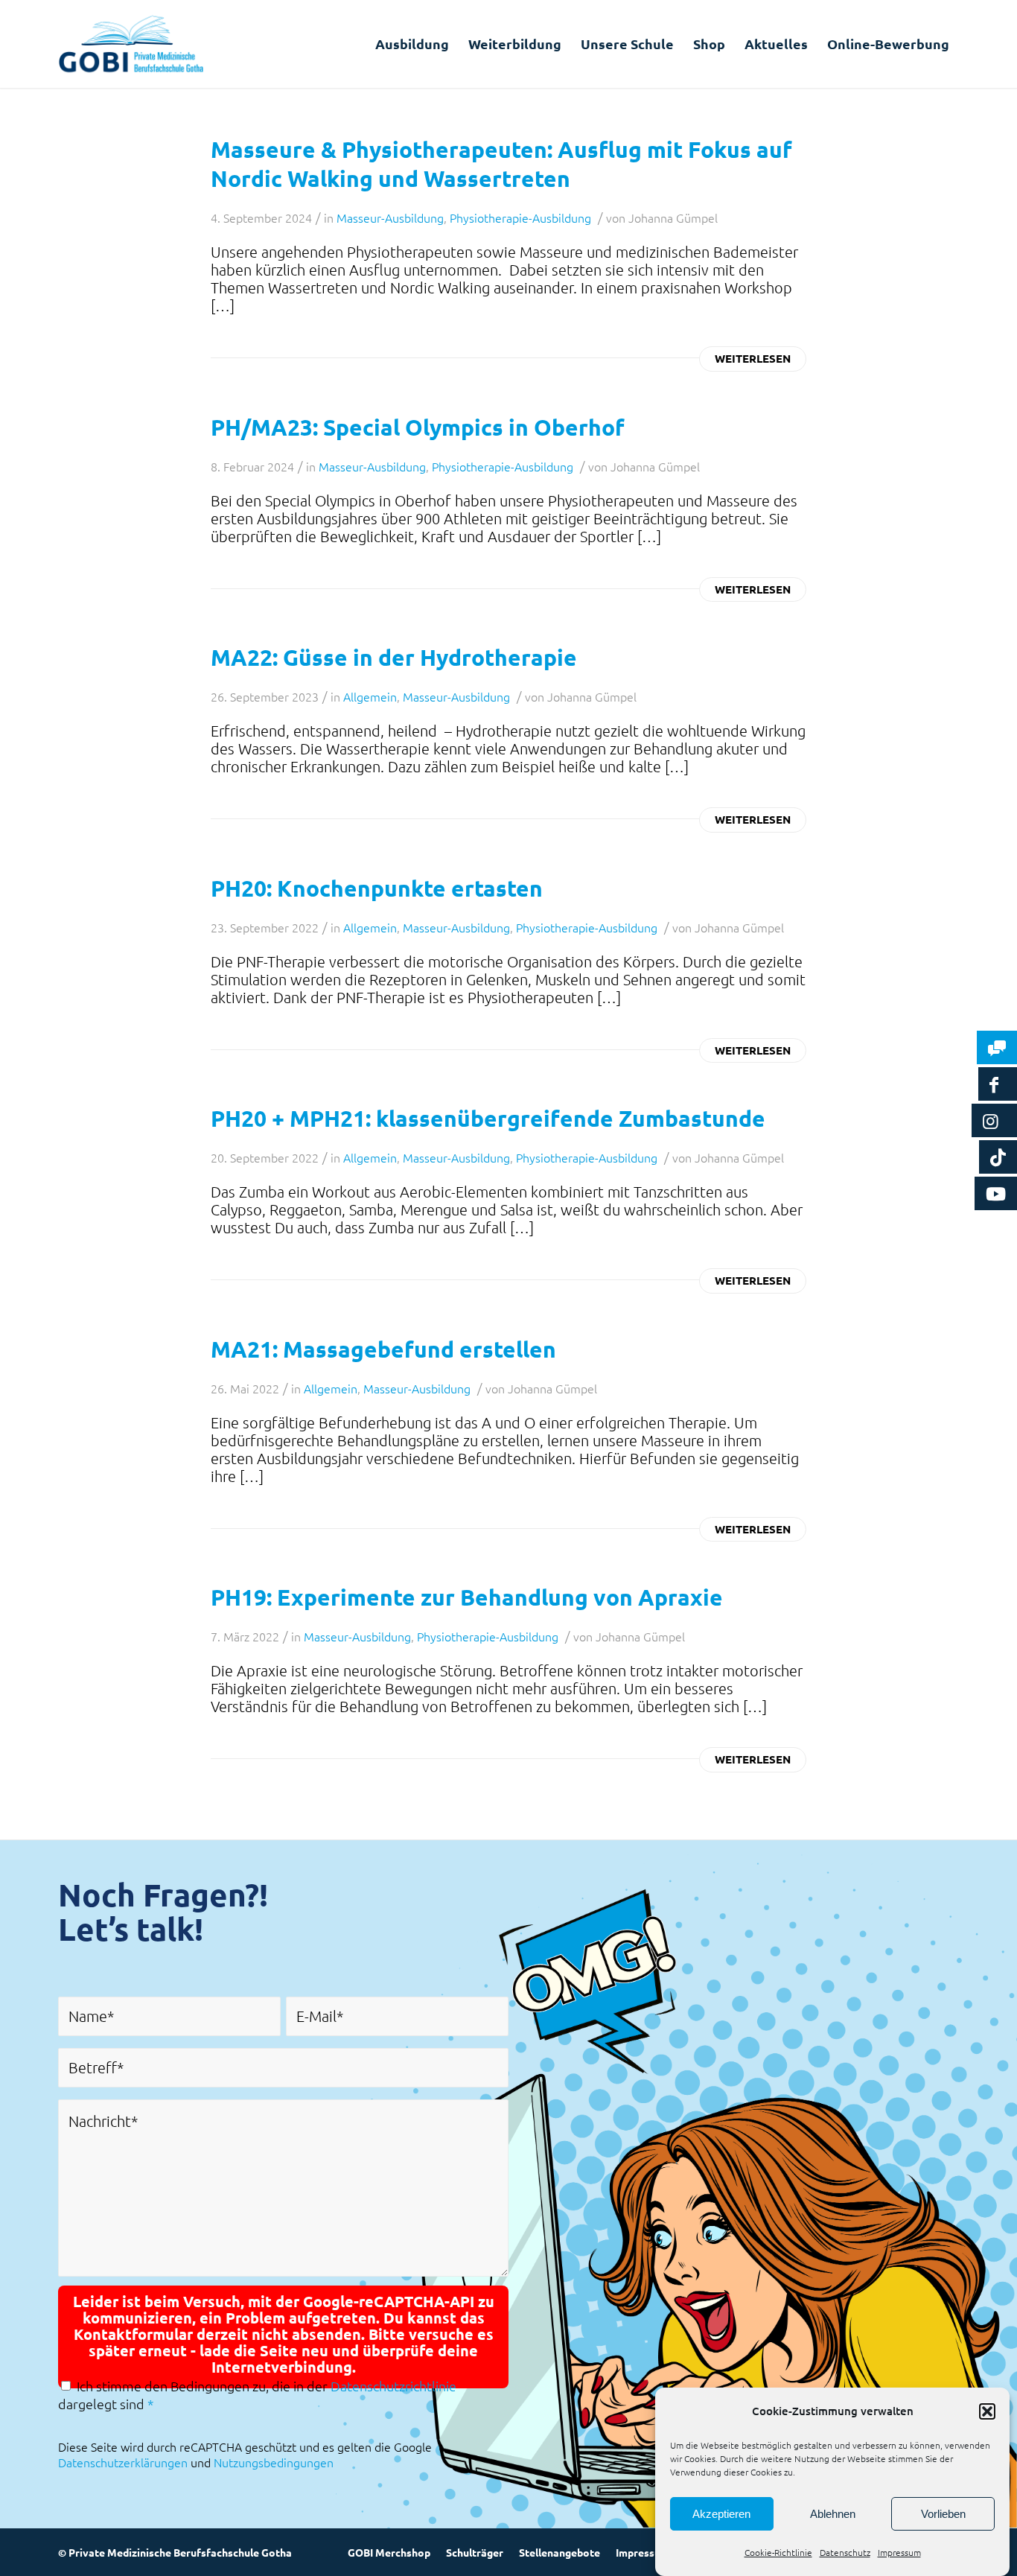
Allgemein (370, 696)
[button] (987, 2411)
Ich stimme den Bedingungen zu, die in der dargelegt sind (257, 2395)
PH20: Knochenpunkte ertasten (377, 888)
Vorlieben (943, 2514)
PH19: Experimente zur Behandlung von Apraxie (467, 1597)
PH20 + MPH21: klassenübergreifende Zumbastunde (488, 1118)
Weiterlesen (753, 358)
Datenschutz (845, 2552)
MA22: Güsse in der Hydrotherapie (394, 657)
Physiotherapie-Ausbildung (520, 217)
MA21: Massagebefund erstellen (383, 1349)
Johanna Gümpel (673, 217)
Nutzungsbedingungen (274, 2462)
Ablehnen (833, 2514)
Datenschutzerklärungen (123, 2462)
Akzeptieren (721, 2514)
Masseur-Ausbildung (390, 217)
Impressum (899, 2552)
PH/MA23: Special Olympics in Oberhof (418, 427)
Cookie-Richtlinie (778, 2552)
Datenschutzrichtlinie (393, 2386)
